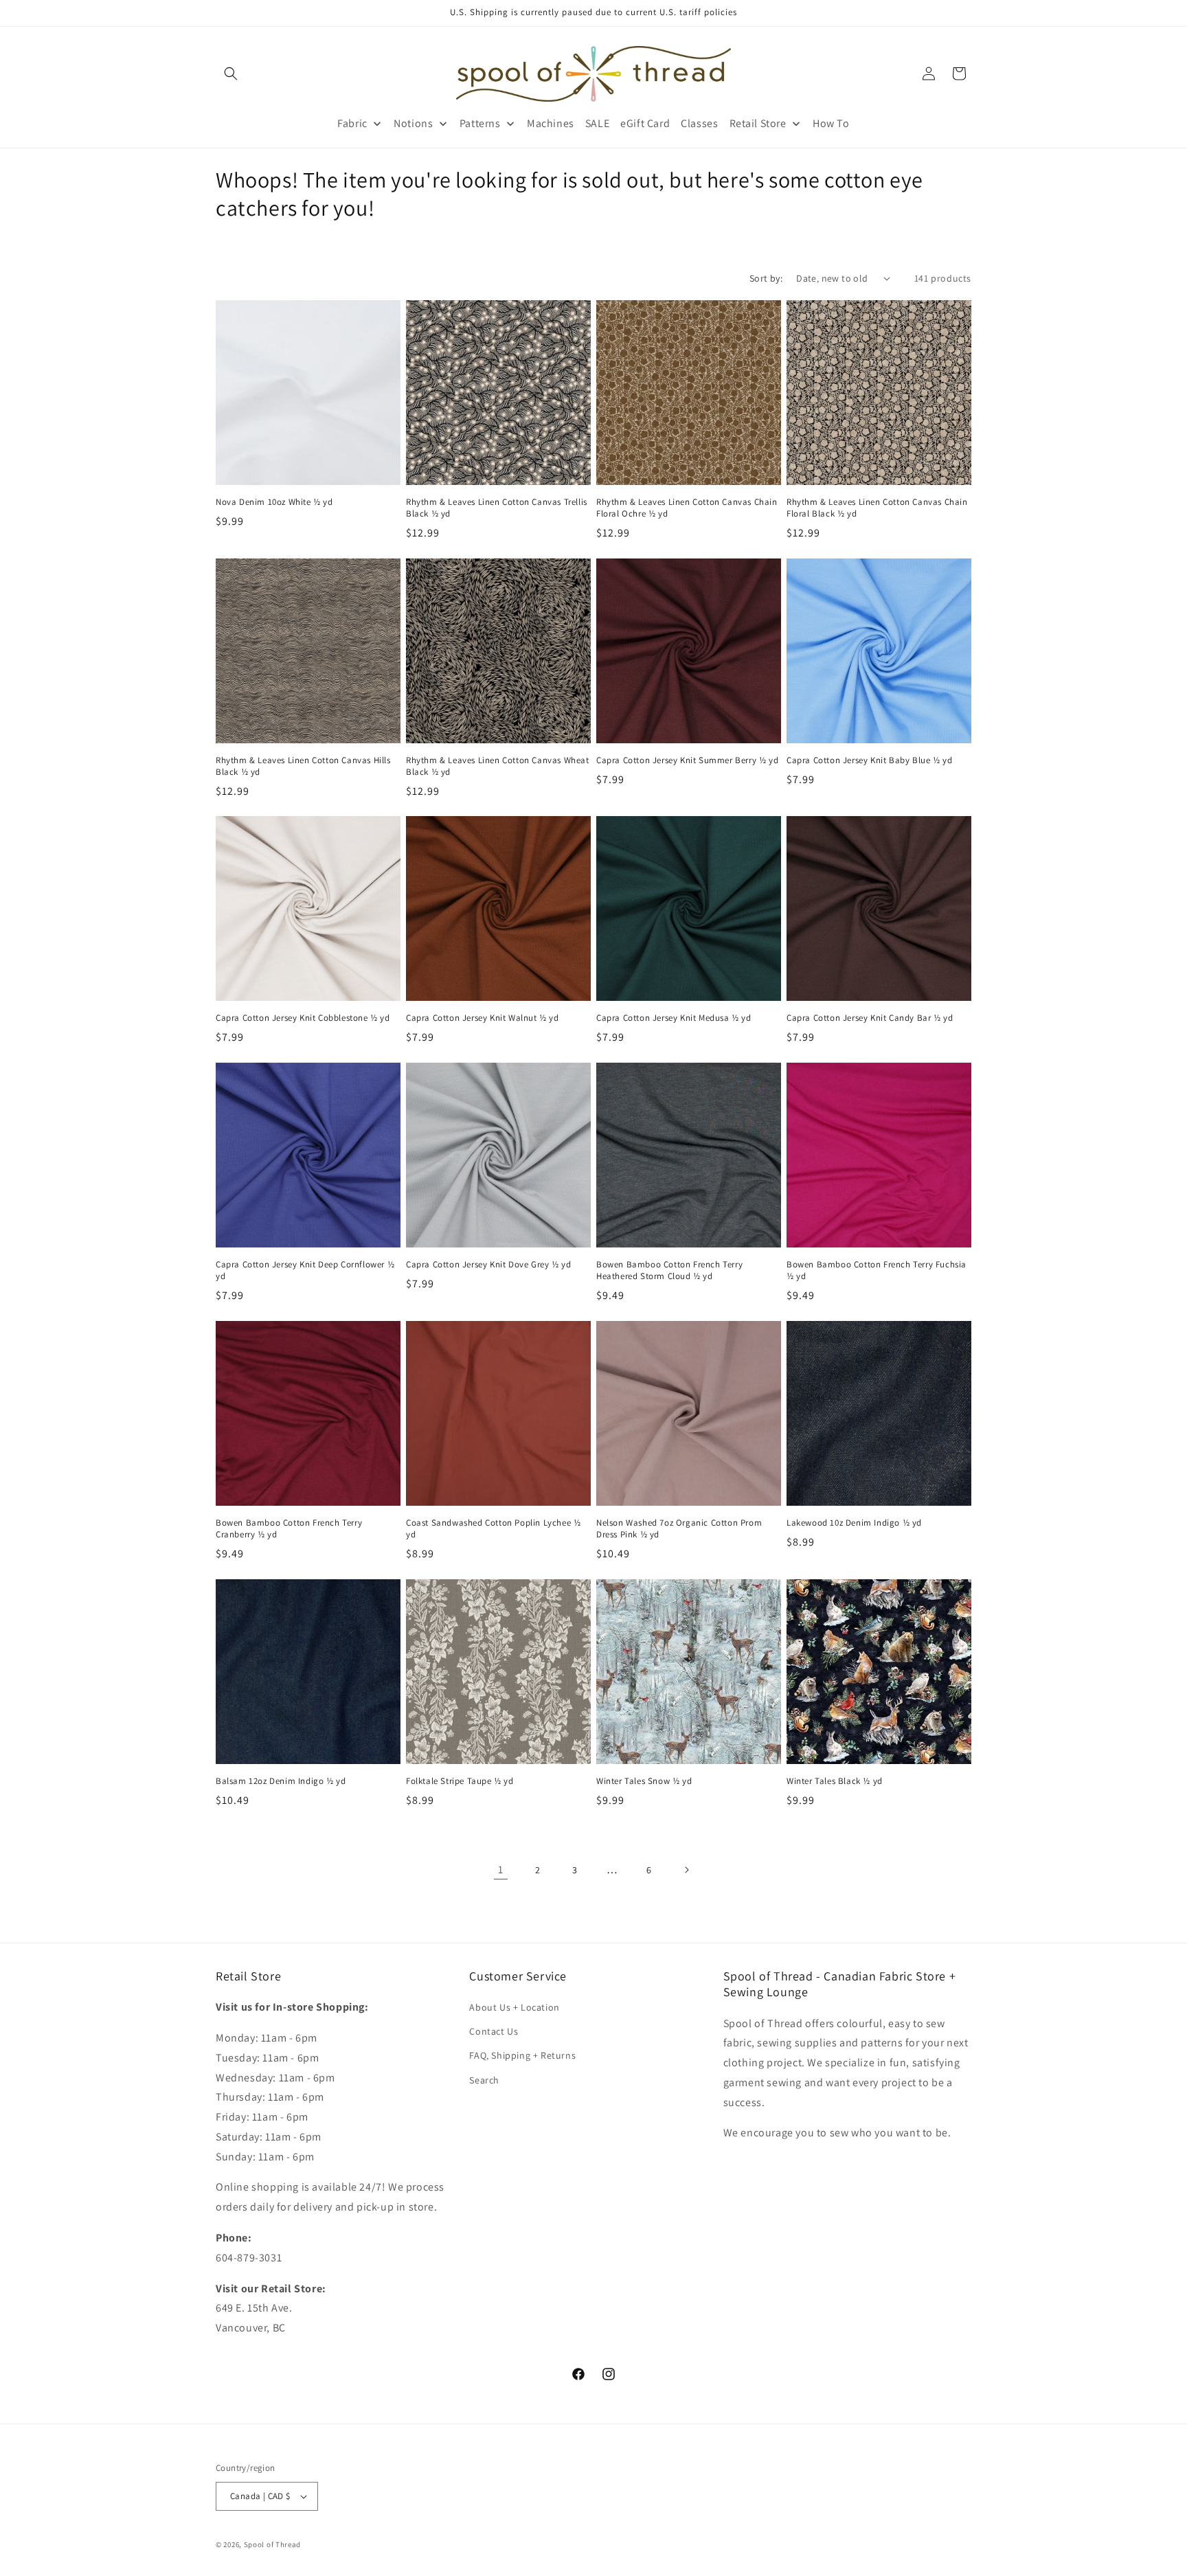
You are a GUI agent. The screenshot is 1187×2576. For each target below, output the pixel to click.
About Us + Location (514, 2007)
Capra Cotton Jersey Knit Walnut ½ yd (483, 1018)
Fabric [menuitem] (352, 123)
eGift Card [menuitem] (645, 123)
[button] (231, 74)
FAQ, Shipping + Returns (522, 2056)
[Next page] (686, 1870)
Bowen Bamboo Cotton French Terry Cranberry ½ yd (289, 1529)
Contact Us (494, 2031)
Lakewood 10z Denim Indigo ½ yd (854, 1523)
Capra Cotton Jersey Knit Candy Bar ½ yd (870, 1018)
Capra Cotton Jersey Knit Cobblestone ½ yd (303, 1018)
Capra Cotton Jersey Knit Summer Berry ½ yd (687, 760)
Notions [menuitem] (413, 123)
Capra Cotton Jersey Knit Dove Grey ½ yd (488, 1265)
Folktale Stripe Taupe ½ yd (460, 1781)
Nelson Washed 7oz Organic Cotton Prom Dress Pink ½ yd (679, 1529)
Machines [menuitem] (551, 123)
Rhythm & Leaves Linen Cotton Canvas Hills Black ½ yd (303, 766)
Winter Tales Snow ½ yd (644, 1781)
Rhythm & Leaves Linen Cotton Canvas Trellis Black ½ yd (497, 508)
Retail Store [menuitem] (758, 123)
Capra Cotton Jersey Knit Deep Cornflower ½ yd (305, 1270)
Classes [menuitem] (699, 123)
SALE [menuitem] (597, 123)
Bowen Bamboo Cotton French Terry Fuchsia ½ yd (877, 1270)
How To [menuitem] (831, 123)
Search (484, 2080)
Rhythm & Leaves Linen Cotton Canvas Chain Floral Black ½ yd (877, 508)
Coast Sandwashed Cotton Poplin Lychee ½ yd (493, 1529)
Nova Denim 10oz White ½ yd (274, 502)
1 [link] (501, 1869)
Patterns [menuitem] (480, 123)
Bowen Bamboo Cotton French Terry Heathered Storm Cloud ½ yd (669, 1270)
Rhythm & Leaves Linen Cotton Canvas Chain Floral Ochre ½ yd (687, 508)
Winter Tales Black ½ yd (835, 1781)
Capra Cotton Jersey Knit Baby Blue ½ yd (869, 760)
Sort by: (766, 278)
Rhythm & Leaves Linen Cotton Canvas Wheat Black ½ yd (498, 766)
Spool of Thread (273, 2544)
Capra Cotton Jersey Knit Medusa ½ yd (674, 1018)
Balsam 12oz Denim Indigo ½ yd (281, 1781)
